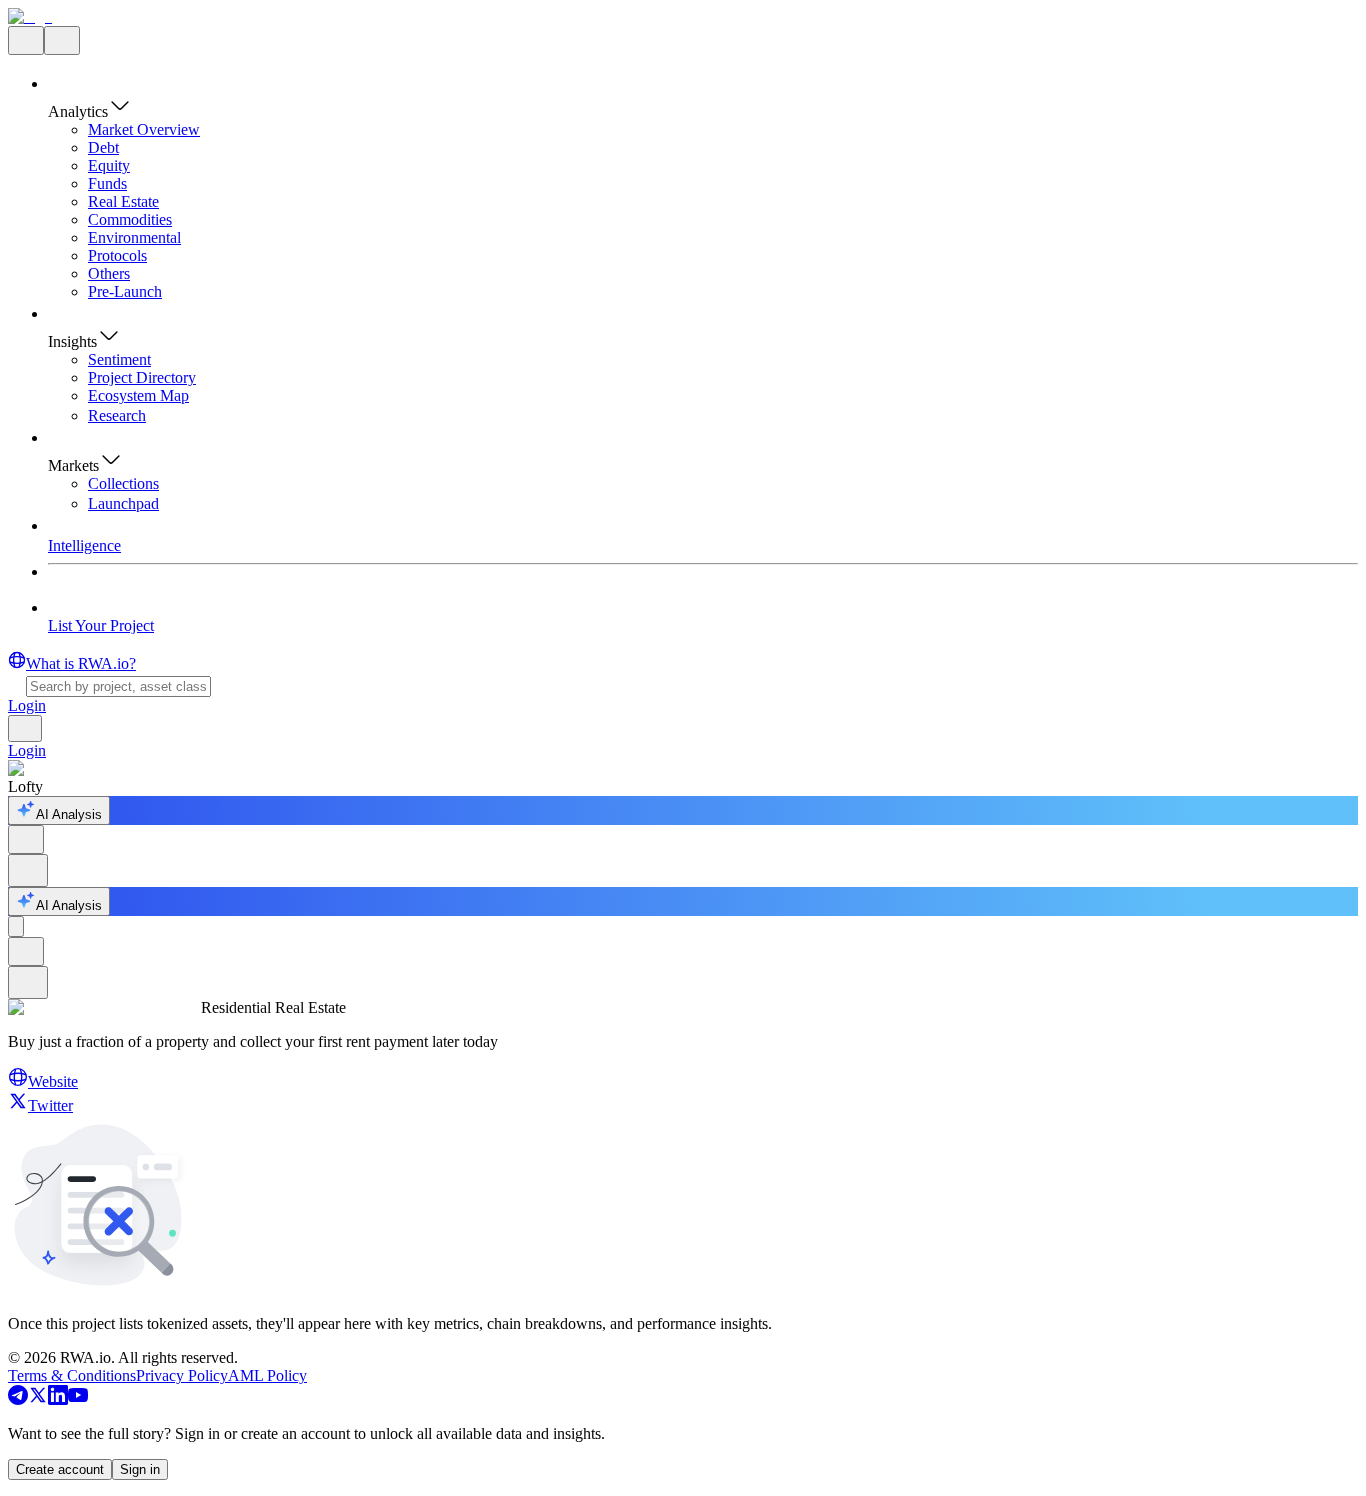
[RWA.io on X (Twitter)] (38, 1399)
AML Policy (267, 1375)
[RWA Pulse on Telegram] (18, 1399)
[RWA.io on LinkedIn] (58, 1399)
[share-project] (26, 839)
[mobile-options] (16, 926)
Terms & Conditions (72, 1375)
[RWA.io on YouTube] (78, 1399)
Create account (60, 1469)
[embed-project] (28, 870)
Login (27, 705)
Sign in (140, 1469)
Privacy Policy (182, 1375)
